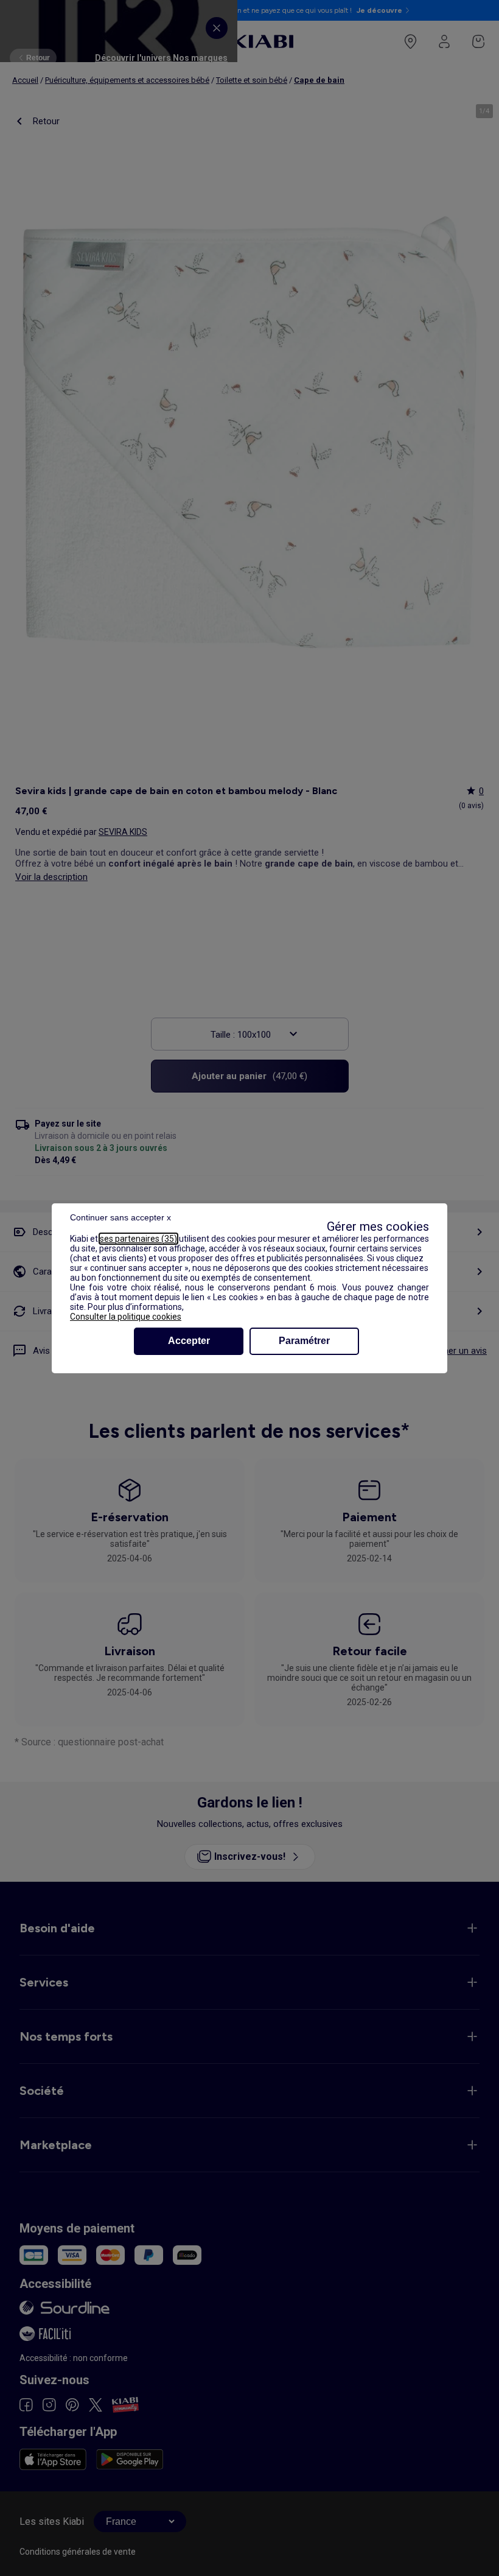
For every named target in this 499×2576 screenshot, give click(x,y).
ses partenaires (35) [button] (138, 1239)
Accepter (189, 1341)
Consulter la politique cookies (126, 1317)
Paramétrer (304, 1341)
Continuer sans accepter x (120, 1217)
